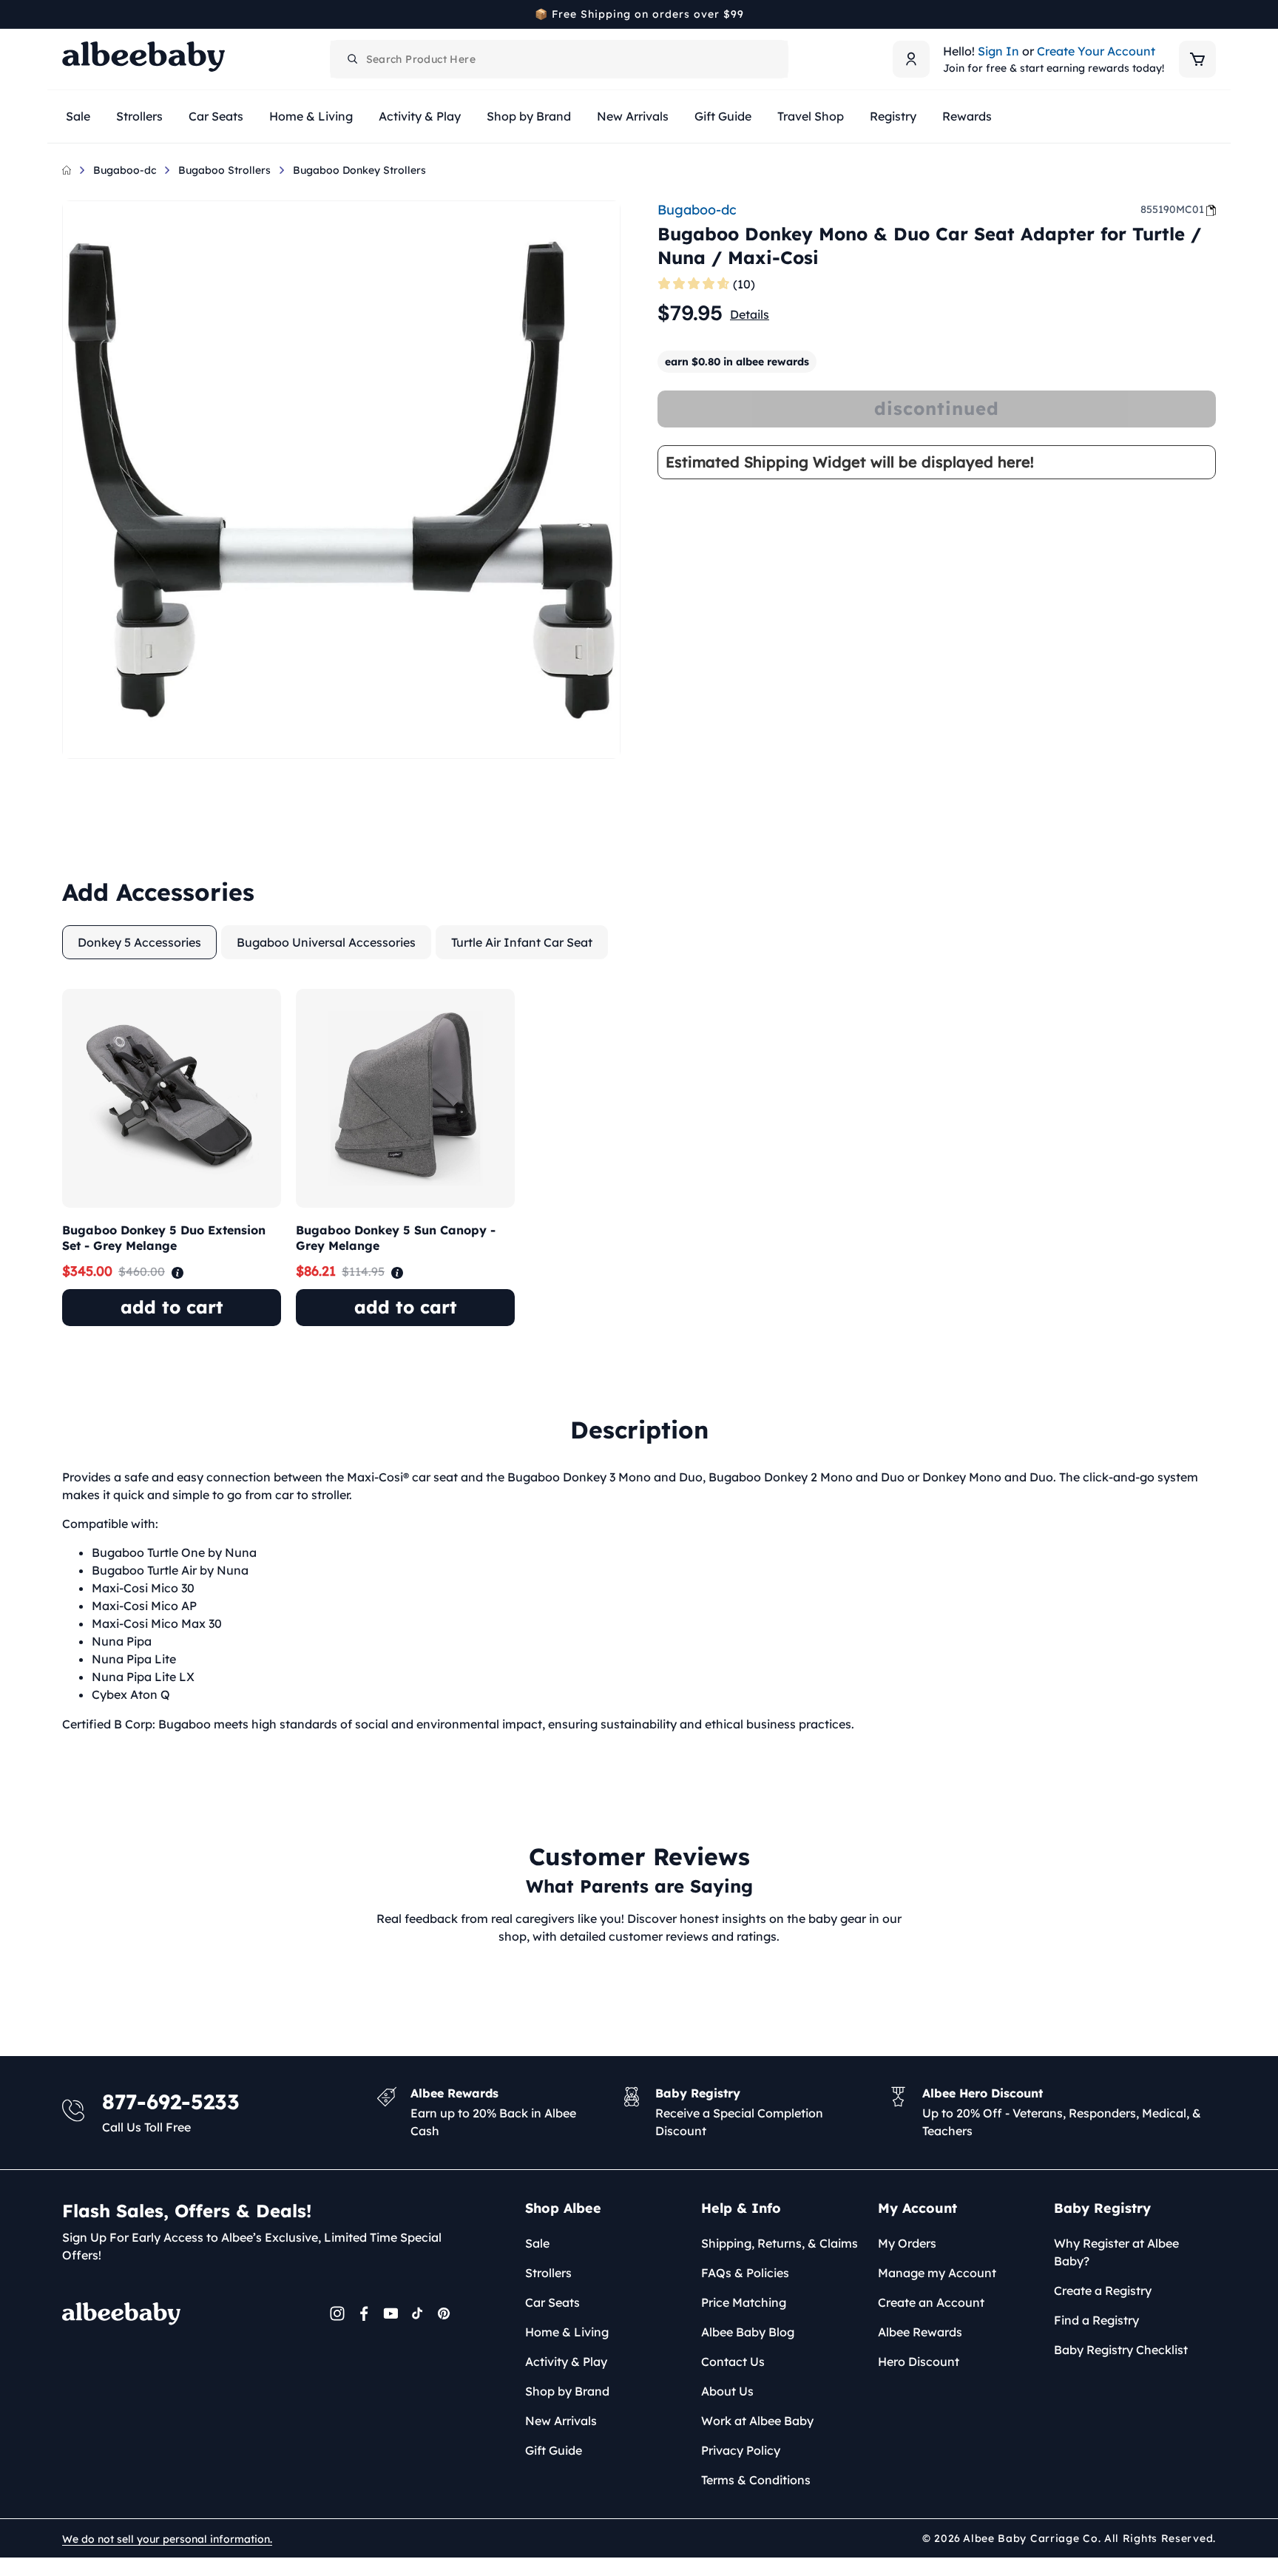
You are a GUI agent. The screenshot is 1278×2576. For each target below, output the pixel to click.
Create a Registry (1103, 2291)
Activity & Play (566, 2362)
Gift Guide (554, 2450)
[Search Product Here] (353, 59)
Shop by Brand (567, 2391)
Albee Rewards (920, 2332)
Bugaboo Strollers (224, 170)
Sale (537, 2243)
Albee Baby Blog (748, 2332)
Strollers (548, 2273)
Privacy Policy (741, 2450)
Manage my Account (937, 2273)
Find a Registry (1096, 2320)
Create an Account (931, 2302)
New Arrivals (561, 2421)
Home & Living (567, 2332)
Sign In (998, 51)
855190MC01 (1172, 209)
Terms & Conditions (756, 2480)
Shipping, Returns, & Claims (780, 2243)
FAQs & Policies (745, 2273)
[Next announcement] (1211, 14)
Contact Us (733, 2362)
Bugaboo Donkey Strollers (359, 170)
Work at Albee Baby (757, 2421)
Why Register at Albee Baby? (1116, 2252)
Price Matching (744, 2302)
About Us (727, 2391)
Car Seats (552, 2302)
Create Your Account (1096, 51)
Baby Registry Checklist (1121, 2350)
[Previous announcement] (67, 14)
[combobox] (559, 59)
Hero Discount (919, 2362)
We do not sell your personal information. (167, 2539)
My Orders (907, 2243)
